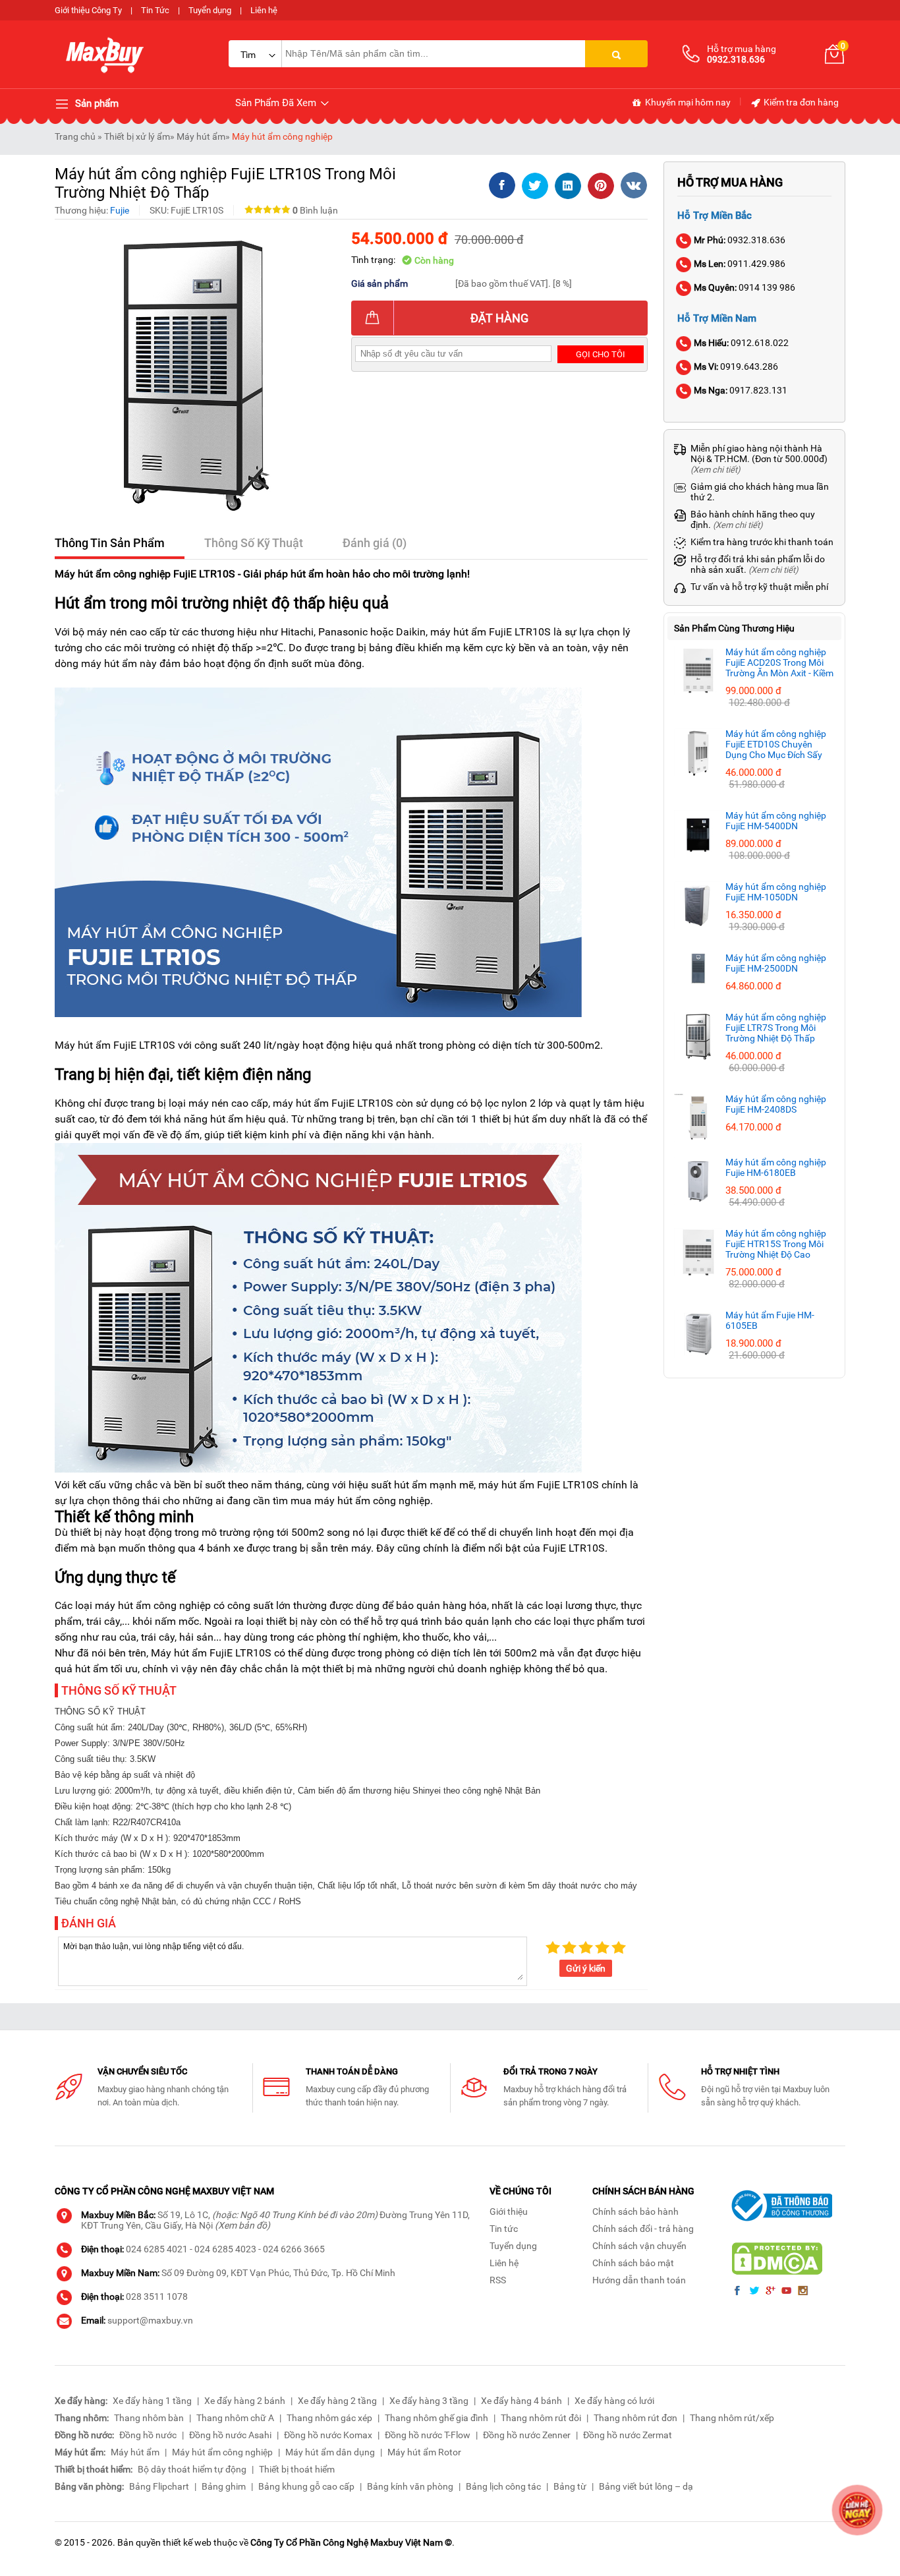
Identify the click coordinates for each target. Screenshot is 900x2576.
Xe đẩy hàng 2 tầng (337, 2401)
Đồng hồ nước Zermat (628, 2435)
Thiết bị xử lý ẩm (137, 136)
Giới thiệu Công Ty (88, 10)
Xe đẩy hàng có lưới (614, 2401)
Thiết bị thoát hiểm (297, 2469)
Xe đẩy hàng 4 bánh (521, 2401)
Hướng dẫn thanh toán (639, 2280)
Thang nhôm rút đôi (541, 2418)
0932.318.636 (740, 240)
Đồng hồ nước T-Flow (428, 2435)
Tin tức (504, 2229)
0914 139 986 (745, 287)
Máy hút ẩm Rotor (424, 2452)
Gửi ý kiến (586, 1968)
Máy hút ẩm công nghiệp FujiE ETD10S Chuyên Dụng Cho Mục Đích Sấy (776, 744)
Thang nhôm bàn (149, 2418)
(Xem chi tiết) (716, 470)
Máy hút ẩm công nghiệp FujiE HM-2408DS (776, 1104)
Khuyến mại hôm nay (687, 102)
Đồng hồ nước (148, 2435)
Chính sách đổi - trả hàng (643, 2229)
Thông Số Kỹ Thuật (254, 543)
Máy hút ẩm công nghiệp (282, 136)
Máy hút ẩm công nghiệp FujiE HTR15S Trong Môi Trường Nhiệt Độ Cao (776, 1244)
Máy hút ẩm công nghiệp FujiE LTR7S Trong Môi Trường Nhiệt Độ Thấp (776, 1028)
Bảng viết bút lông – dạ (646, 2486)
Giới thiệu (509, 2211)
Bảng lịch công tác (503, 2486)
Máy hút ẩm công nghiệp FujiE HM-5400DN (776, 821)
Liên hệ (264, 10)
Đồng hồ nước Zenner (527, 2435)
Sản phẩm (96, 103)
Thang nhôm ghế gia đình (436, 2418)
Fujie (120, 210)
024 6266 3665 (294, 2249)
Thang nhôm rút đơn (635, 2418)
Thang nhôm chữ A (235, 2418)
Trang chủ (75, 136)
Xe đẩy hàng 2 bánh (245, 2401)
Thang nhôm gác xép (329, 2418)
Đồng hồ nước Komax (328, 2435)
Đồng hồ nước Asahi (230, 2435)
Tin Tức (155, 10)
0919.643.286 (736, 366)
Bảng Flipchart (159, 2486)
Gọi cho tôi (601, 354)
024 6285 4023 (225, 2249)
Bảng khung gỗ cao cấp (306, 2486)
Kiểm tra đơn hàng (800, 102)
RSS (498, 2280)
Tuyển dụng (210, 10)
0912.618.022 (741, 343)
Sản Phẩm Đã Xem (277, 103)
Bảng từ (570, 2486)
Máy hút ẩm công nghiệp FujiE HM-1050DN (776, 892)
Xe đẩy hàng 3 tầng (429, 2401)
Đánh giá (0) (375, 543)
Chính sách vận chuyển (639, 2246)
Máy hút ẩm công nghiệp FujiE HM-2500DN (776, 963)
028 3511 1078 (157, 2297)
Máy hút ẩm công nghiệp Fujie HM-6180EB (776, 1167)
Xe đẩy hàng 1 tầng (152, 2401)
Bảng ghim (224, 2486)
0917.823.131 (741, 390)
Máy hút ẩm (201, 136)
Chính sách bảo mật (633, 2263)
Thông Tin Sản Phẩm (110, 543)
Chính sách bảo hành (635, 2211)
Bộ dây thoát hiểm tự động (192, 2469)
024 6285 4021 (157, 2249)
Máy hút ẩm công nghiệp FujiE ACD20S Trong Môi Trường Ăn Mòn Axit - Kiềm (779, 662)
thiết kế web (187, 2542)
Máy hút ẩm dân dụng (330, 2452)
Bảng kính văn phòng (410, 2486)
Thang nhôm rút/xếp (732, 2418)
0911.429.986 (740, 264)
